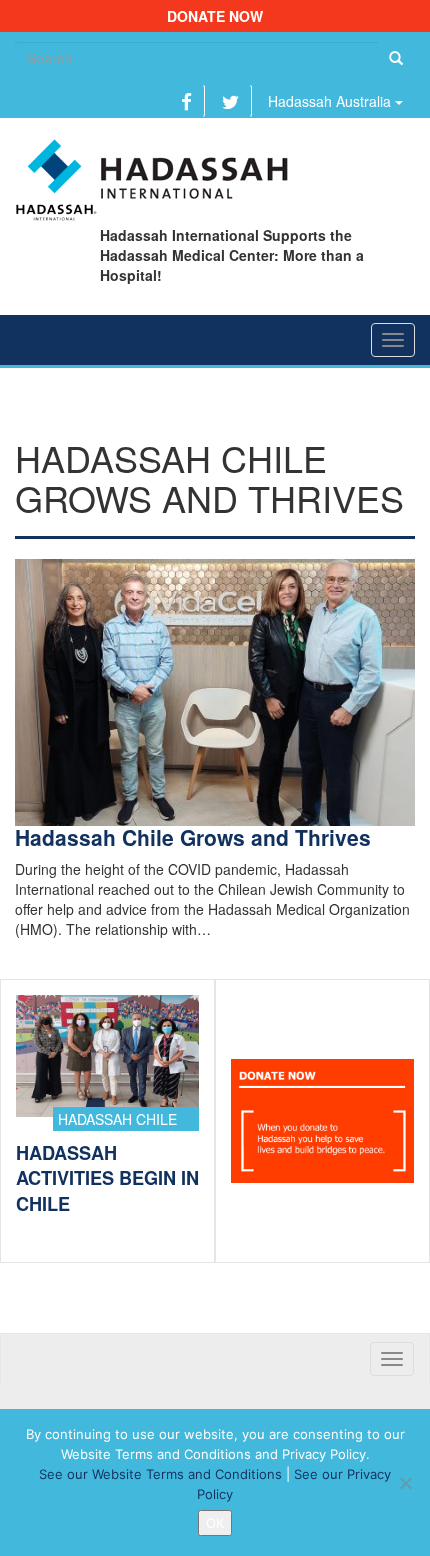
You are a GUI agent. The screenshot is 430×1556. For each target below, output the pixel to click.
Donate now (215, 16)
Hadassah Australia (331, 101)
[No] (405, 1483)
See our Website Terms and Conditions (160, 1474)
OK (215, 1523)
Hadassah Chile (117, 1119)
